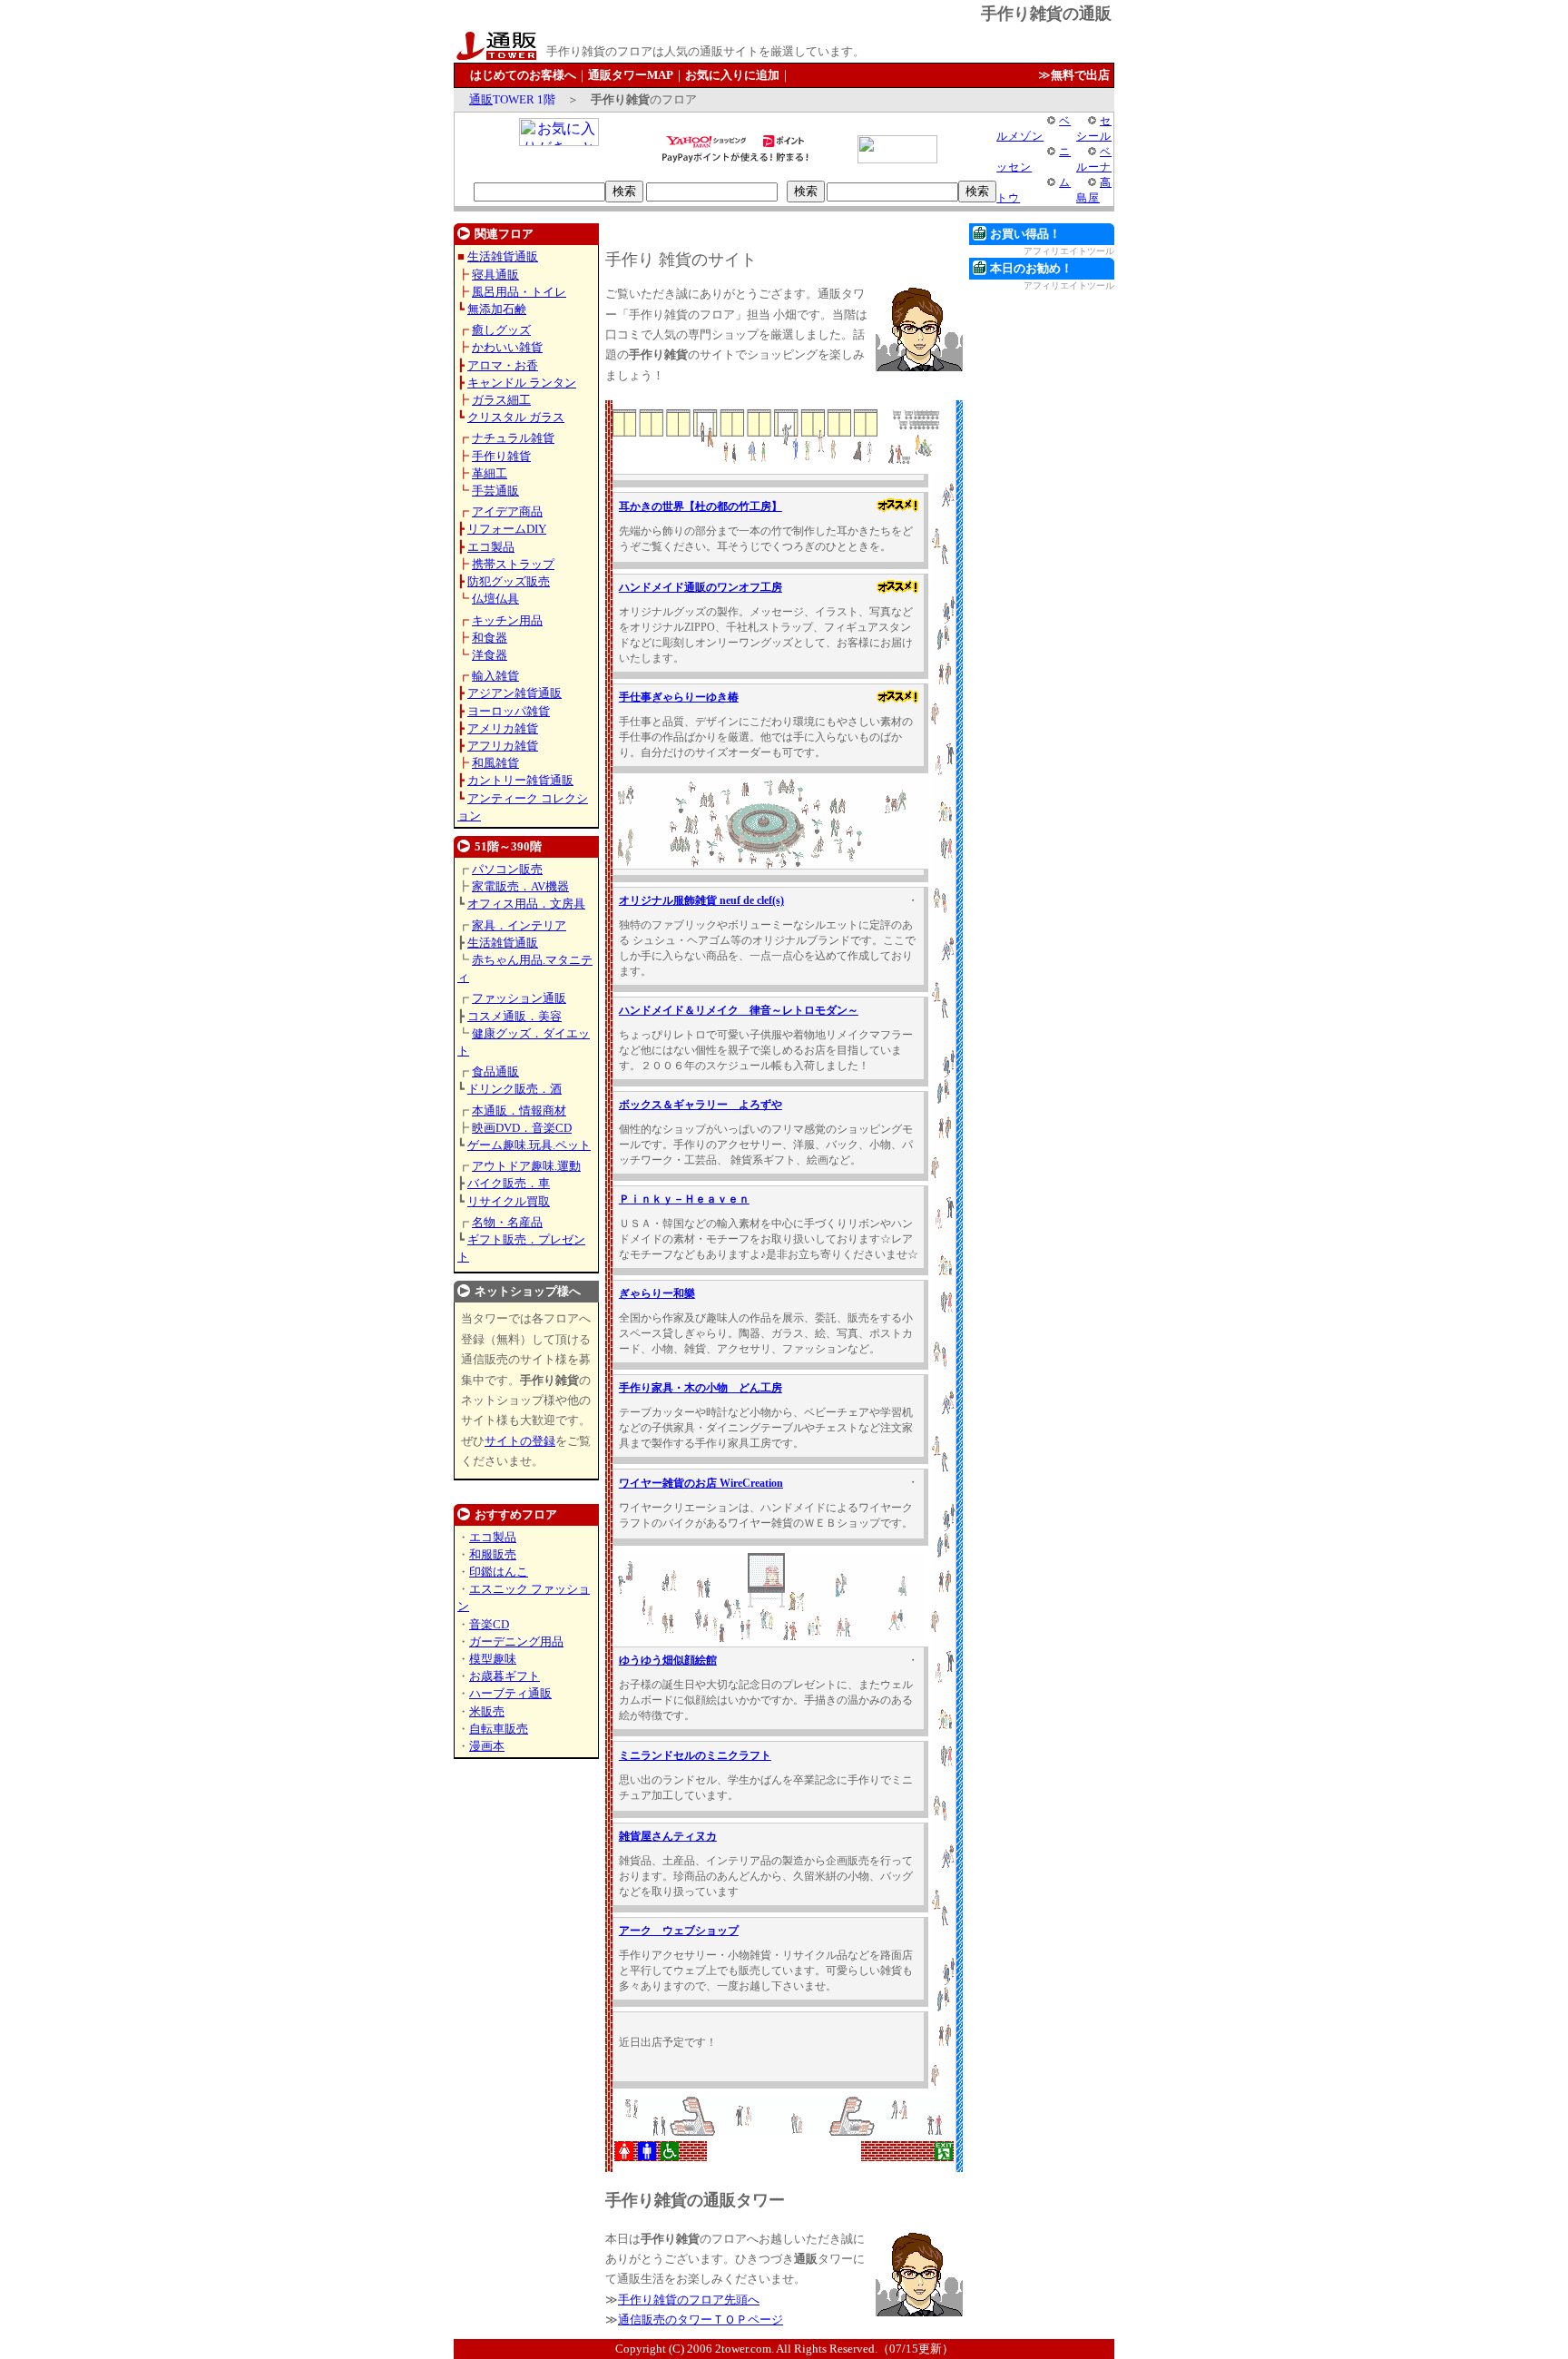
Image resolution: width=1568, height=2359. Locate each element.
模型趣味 (493, 1659)
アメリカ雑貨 (503, 728)
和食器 (490, 638)
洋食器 (490, 655)
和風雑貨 (495, 763)
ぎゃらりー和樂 (657, 1293)
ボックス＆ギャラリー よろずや (701, 1105)
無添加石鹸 (497, 309)
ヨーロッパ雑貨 (509, 711)
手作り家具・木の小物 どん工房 (701, 1388)
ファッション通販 (519, 998)
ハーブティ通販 (510, 1693)
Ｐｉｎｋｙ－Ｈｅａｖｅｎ (684, 1199)
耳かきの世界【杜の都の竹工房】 (701, 506)
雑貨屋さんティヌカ (668, 1836)
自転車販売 (499, 1729)
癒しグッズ (501, 330)
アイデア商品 (507, 511)
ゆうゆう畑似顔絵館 (668, 1660)
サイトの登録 (520, 1441)
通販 (481, 99)
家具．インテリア (519, 925)
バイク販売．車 (509, 1183)
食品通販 (495, 1071)
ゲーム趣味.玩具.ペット (529, 1145)
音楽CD (489, 1624)
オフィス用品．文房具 (526, 904)
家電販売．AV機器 (520, 886)
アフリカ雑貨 (503, 746)
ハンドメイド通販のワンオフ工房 (701, 587)
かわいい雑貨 (507, 347)
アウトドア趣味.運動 (526, 1166)
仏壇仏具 (495, 599)
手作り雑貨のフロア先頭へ (689, 2300)
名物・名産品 (507, 1222)
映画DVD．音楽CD (522, 1128)
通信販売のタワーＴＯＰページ (701, 2320)
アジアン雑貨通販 (514, 693)
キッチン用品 (507, 620)
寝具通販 (495, 275)
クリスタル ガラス (516, 417)
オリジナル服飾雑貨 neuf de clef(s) (701, 900)
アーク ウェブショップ (679, 1931)
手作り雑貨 (501, 456)
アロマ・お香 (503, 365)
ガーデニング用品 (516, 1641)
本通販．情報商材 (519, 1111)
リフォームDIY (507, 529)
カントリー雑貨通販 (520, 780)
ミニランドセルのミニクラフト (695, 1755)
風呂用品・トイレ (519, 292)
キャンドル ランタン (522, 383)
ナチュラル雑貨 (513, 438)
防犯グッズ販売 (509, 581)
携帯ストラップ (513, 564)
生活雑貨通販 (503, 256)
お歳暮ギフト (505, 1676)
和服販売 (493, 1554)
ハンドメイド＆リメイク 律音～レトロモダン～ (739, 1010)
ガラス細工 (501, 400)
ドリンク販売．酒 (514, 1089)
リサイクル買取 (509, 1201)
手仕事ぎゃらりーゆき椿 (679, 697)
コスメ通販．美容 (514, 1016)
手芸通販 (495, 491)
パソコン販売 (507, 869)
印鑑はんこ (499, 1572)
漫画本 (487, 1746)
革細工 (490, 473)
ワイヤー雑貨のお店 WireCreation (701, 1483)
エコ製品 (491, 547)
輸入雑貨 (495, 676)
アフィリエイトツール (1069, 251)
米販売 (487, 1711)
